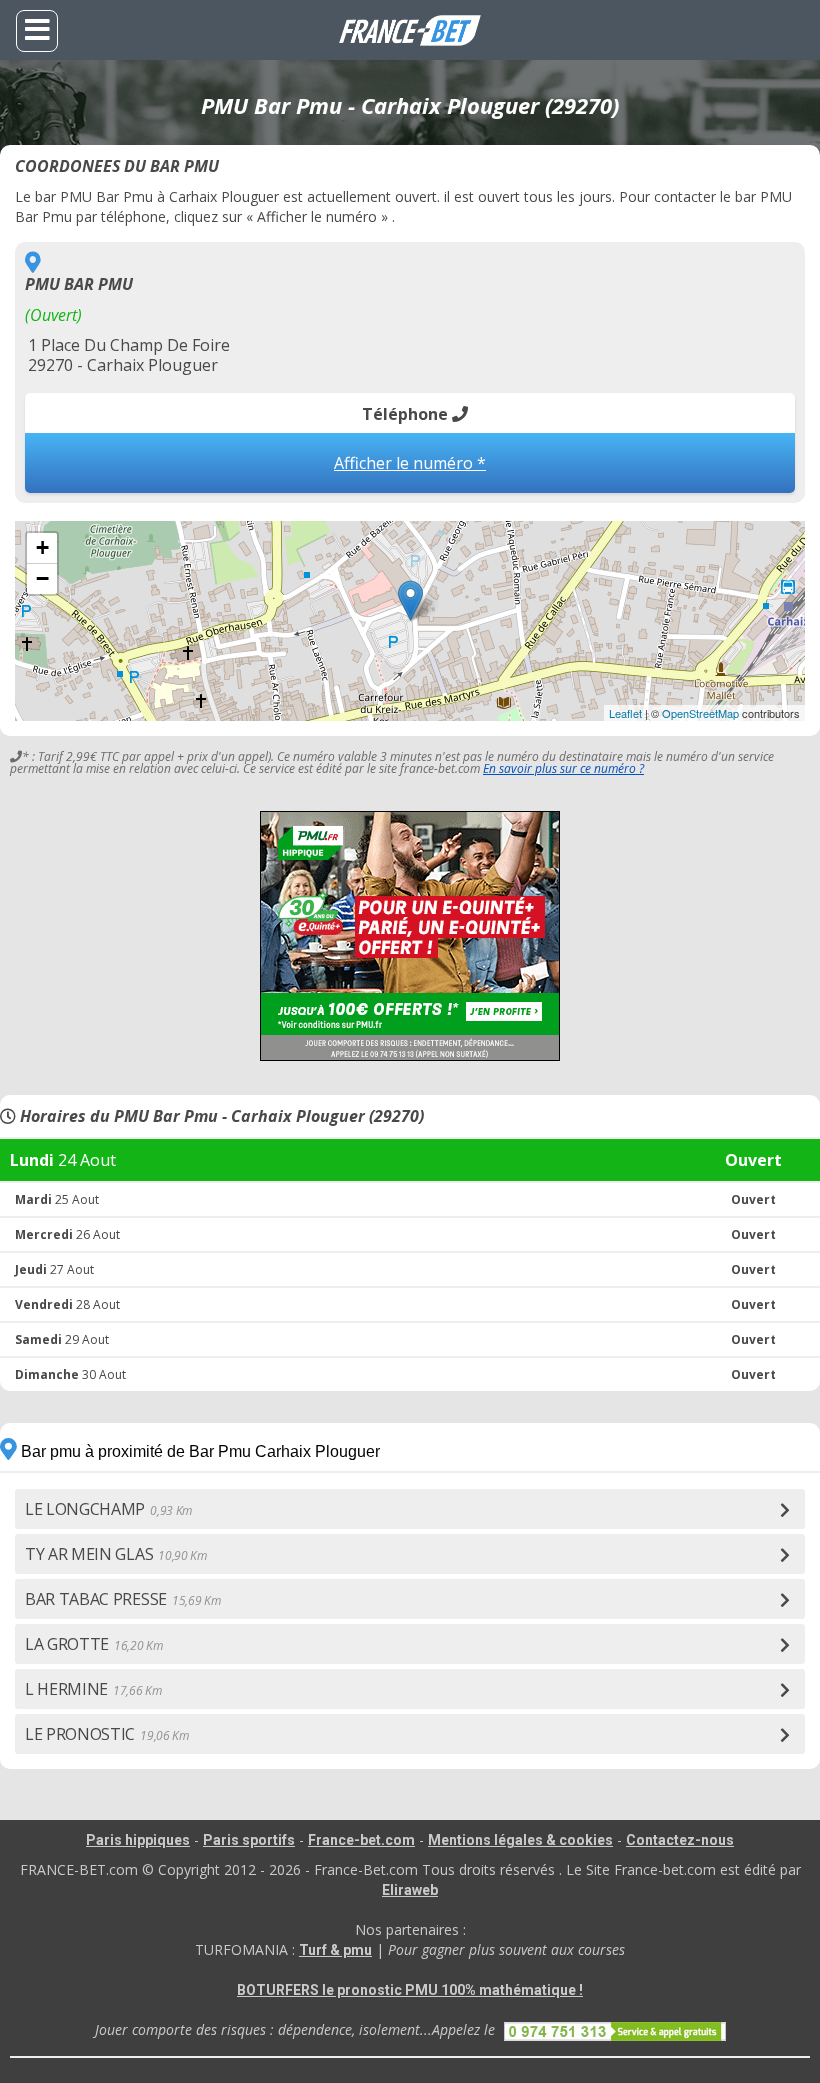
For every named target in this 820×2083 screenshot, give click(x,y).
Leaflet (625, 713)
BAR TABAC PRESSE (122, 1599)
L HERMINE (93, 1689)
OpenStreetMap (700, 713)
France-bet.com (361, 1840)
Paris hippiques (138, 1840)
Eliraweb (410, 1890)
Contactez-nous (680, 1840)
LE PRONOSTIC (107, 1734)
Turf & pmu (335, 1950)
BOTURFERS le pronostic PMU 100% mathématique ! (410, 1990)
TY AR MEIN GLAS (116, 1554)
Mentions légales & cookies (520, 1840)
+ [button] (42, 547)
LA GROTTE (94, 1644)
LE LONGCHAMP (108, 1509)
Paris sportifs (249, 1840)
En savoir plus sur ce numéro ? (563, 768)
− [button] (42, 578)
